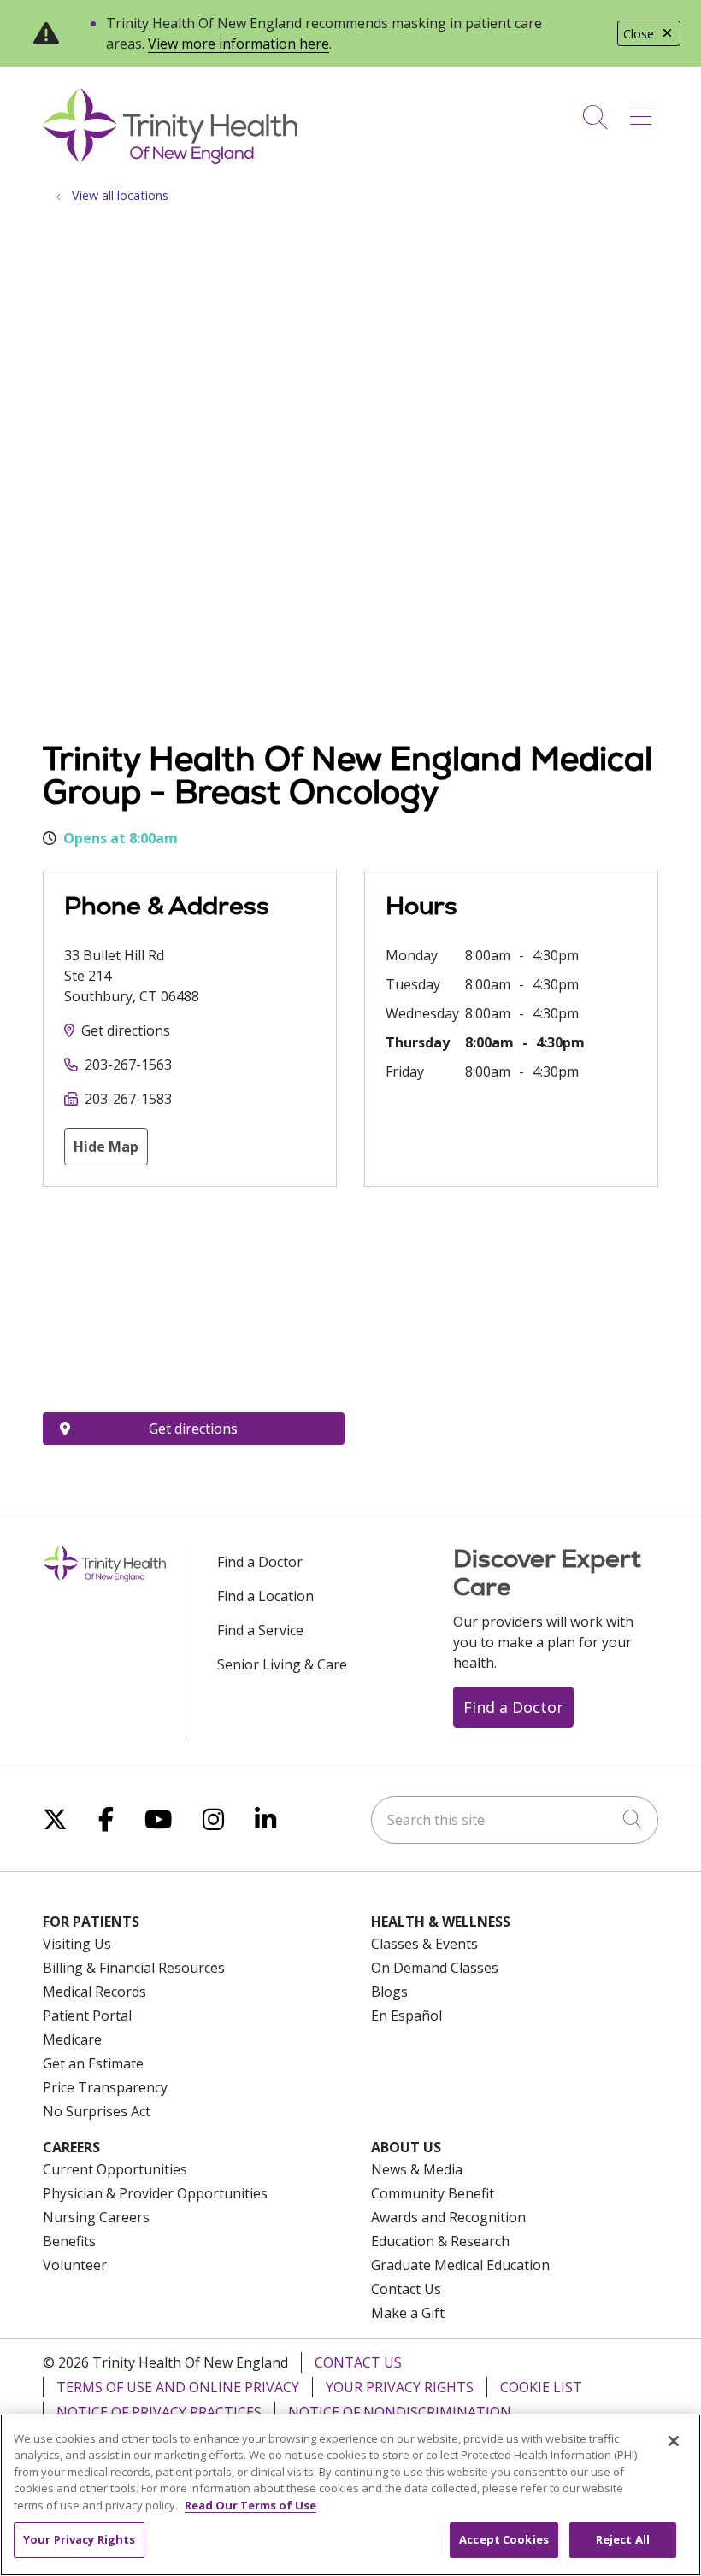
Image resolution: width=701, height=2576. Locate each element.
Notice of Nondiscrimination (400, 2412)
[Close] (674, 2441)
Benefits (69, 2241)
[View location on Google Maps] (194, 1300)
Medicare (72, 2039)
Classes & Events (424, 1944)
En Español (406, 2016)
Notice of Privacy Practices (159, 2412)
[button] (644, 111)
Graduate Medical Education (460, 2265)
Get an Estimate (93, 2063)
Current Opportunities (115, 2169)
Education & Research (440, 2241)
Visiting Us (77, 1944)
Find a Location (265, 1596)
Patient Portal (87, 2016)
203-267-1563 (128, 1065)
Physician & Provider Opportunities (155, 2193)
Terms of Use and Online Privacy (178, 2387)
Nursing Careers (96, 2217)
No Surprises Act (97, 2111)
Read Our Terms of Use (250, 2505)
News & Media (417, 2169)
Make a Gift (408, 2313)
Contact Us (406, 2289)
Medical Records (94, 1992)
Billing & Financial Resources (134, 1968)
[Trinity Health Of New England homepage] (170, 160)
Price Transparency (105, 2087)
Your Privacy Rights (400, 2387)
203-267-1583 (128, 1099)
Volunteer (75, 2265)
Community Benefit (433, 2193)
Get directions (126, 1030)
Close (639, 34)
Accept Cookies (504, 2539)
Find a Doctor (260, 1562)
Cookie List (541, 2387)
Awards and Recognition (448, 2217)
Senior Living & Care (282, 1664)
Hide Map (106, 1147)
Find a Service (260, 1630)
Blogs (389, 1992)
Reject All (623, 2539)
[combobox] (515, 1820)
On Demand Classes (435, 1968)
